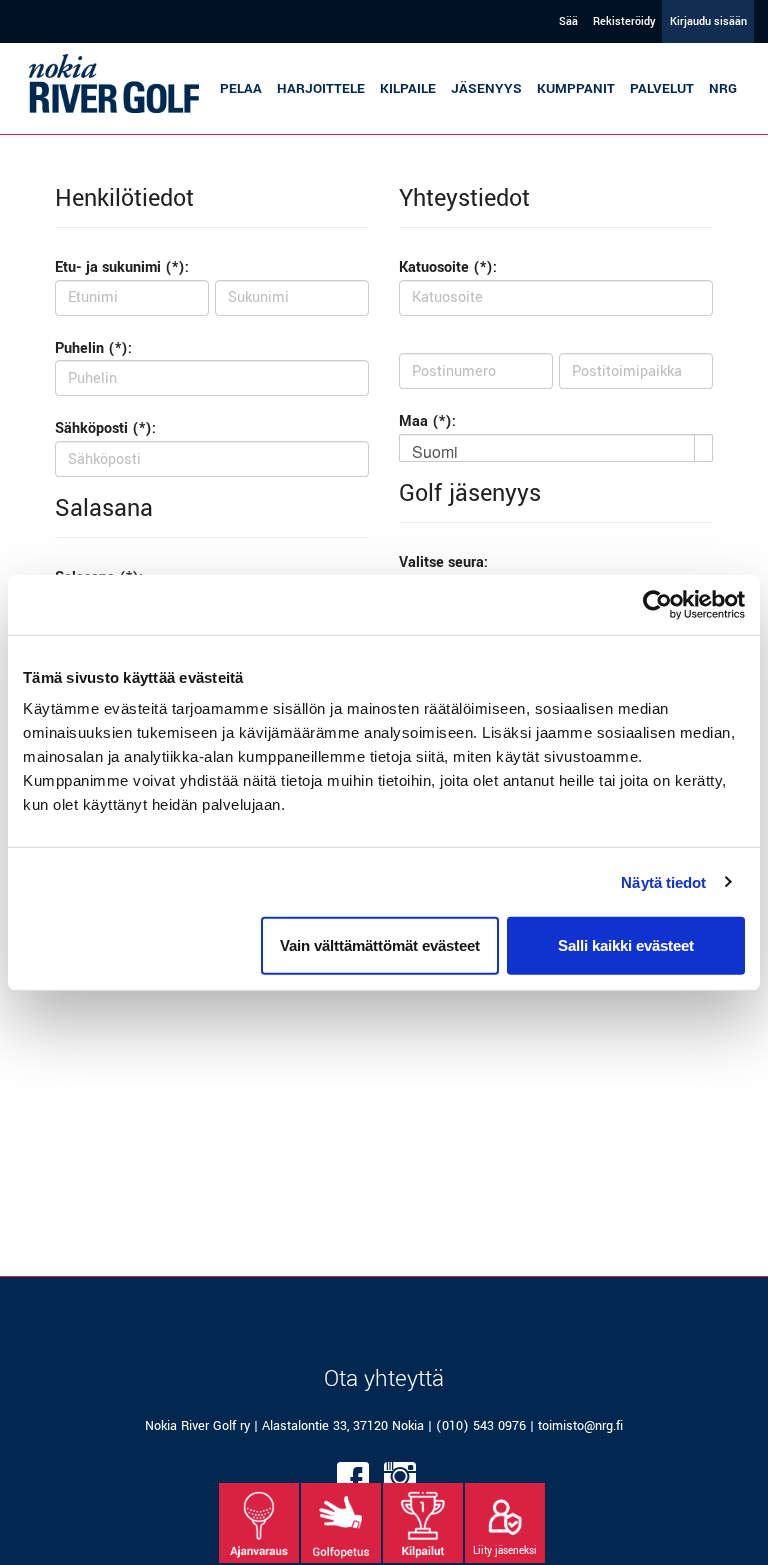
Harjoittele (321, 88)
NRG (723, 88)
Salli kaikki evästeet (626, 945)
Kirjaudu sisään (708, 21)
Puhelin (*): (93, 348)
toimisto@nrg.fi (580, 1426)
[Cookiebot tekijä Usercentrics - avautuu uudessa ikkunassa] (657, 604)
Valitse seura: (443, 562)
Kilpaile (408, 88)
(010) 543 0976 (481, 1426)
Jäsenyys (486, 88)
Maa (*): (427, 421)
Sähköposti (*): (105, 428)
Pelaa (241, 88)
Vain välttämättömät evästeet (380, 945)
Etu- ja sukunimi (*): (122, 267)
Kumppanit (576, 88)
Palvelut (662, 88)
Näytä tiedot (663, 881)
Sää (568, 21)
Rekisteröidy (624, 21)
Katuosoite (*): (448, 267)
